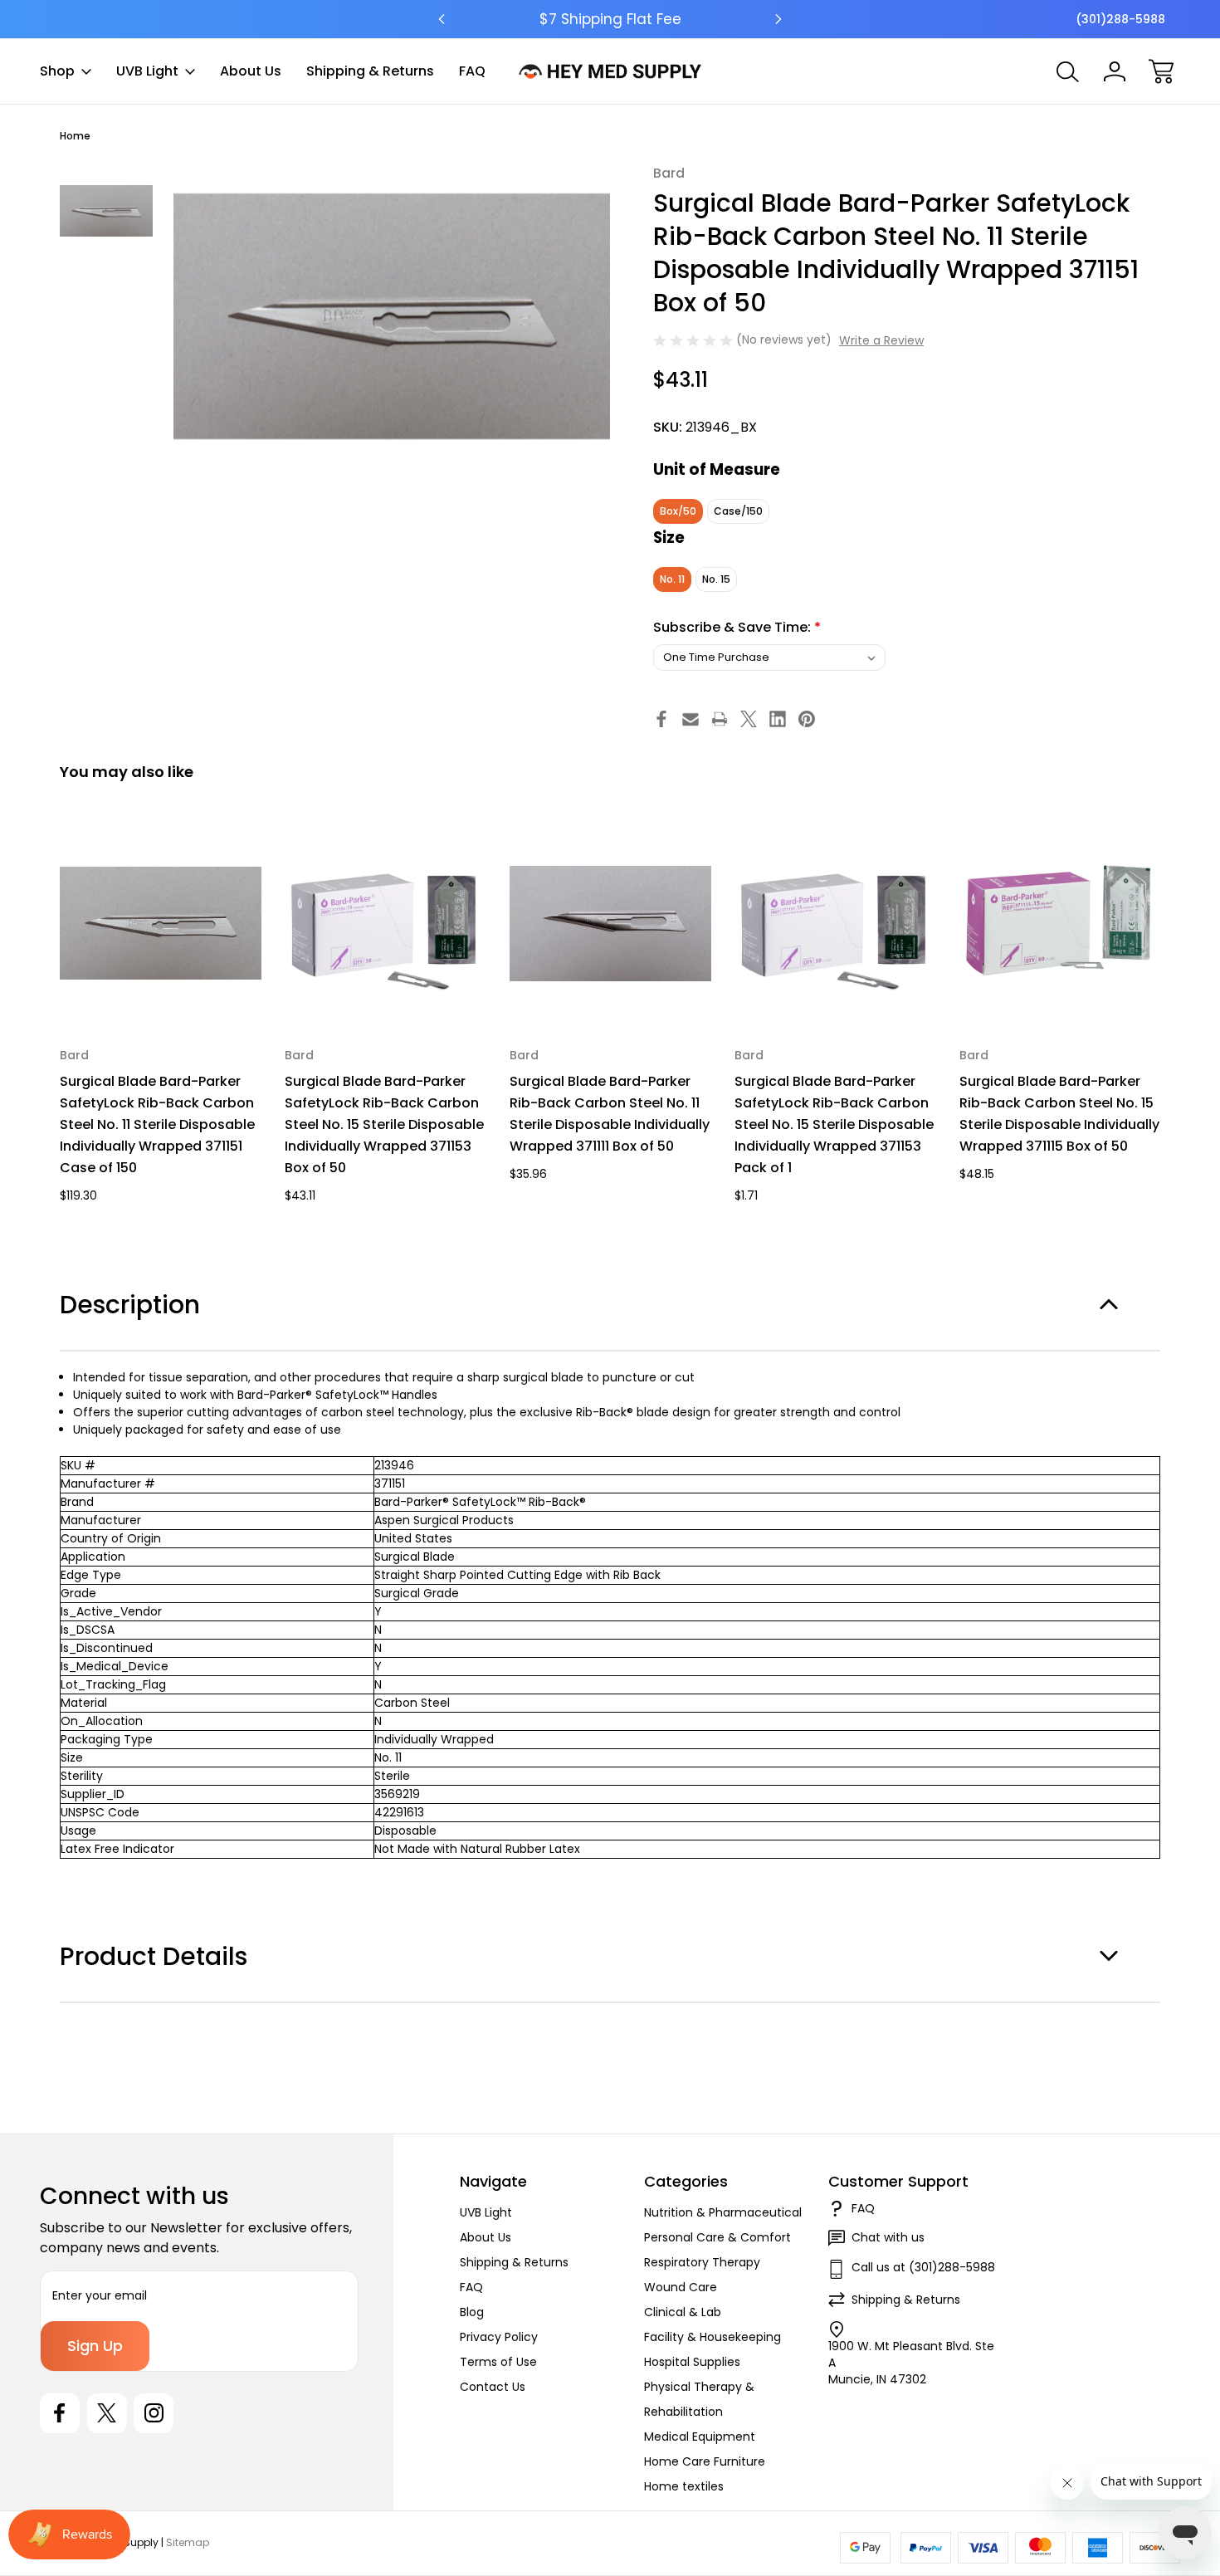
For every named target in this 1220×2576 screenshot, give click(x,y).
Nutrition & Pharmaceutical (723, 2212)
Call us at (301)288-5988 (923, 2267)
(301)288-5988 (1120, 19)
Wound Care (681, 2287)
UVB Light (147, 71)
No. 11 (672, 579)
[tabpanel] (106, 211)
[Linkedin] (778, 719)
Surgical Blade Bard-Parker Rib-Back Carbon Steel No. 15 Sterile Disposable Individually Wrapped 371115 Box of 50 (1059, 1114)
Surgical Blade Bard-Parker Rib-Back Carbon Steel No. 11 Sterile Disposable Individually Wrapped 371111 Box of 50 (610, 1114)
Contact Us (493, 2387)
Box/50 (678, 511)
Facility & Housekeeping (712, 2337)
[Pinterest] (807, 719)
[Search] (1068, 71)
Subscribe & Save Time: (737, 627)
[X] (749, 719)
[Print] (720, 719)
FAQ (472, 71)
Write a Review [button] (881, 340)
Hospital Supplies (692, 2362)
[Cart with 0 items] (1161, 71)
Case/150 (738, 511)
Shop (57, 71)
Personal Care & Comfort (717, 2237)
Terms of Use (498, 2362)
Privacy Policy (499, 2337)
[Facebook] (661, 719)
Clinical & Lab (683, 2312)
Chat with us (888, 2237)
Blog (472, 2312)
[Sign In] (1115, 71)
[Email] (691, 719)
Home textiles (684, 2486)
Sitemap (188, 2542)
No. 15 (716, 579)
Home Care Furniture (705, 2461)
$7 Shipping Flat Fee (610, 19)
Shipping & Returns (370, 71)
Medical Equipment (700, 2437)
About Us (251, 71)
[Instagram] (154, 2413)
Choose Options (386, 986)
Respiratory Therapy (702, 2262)
